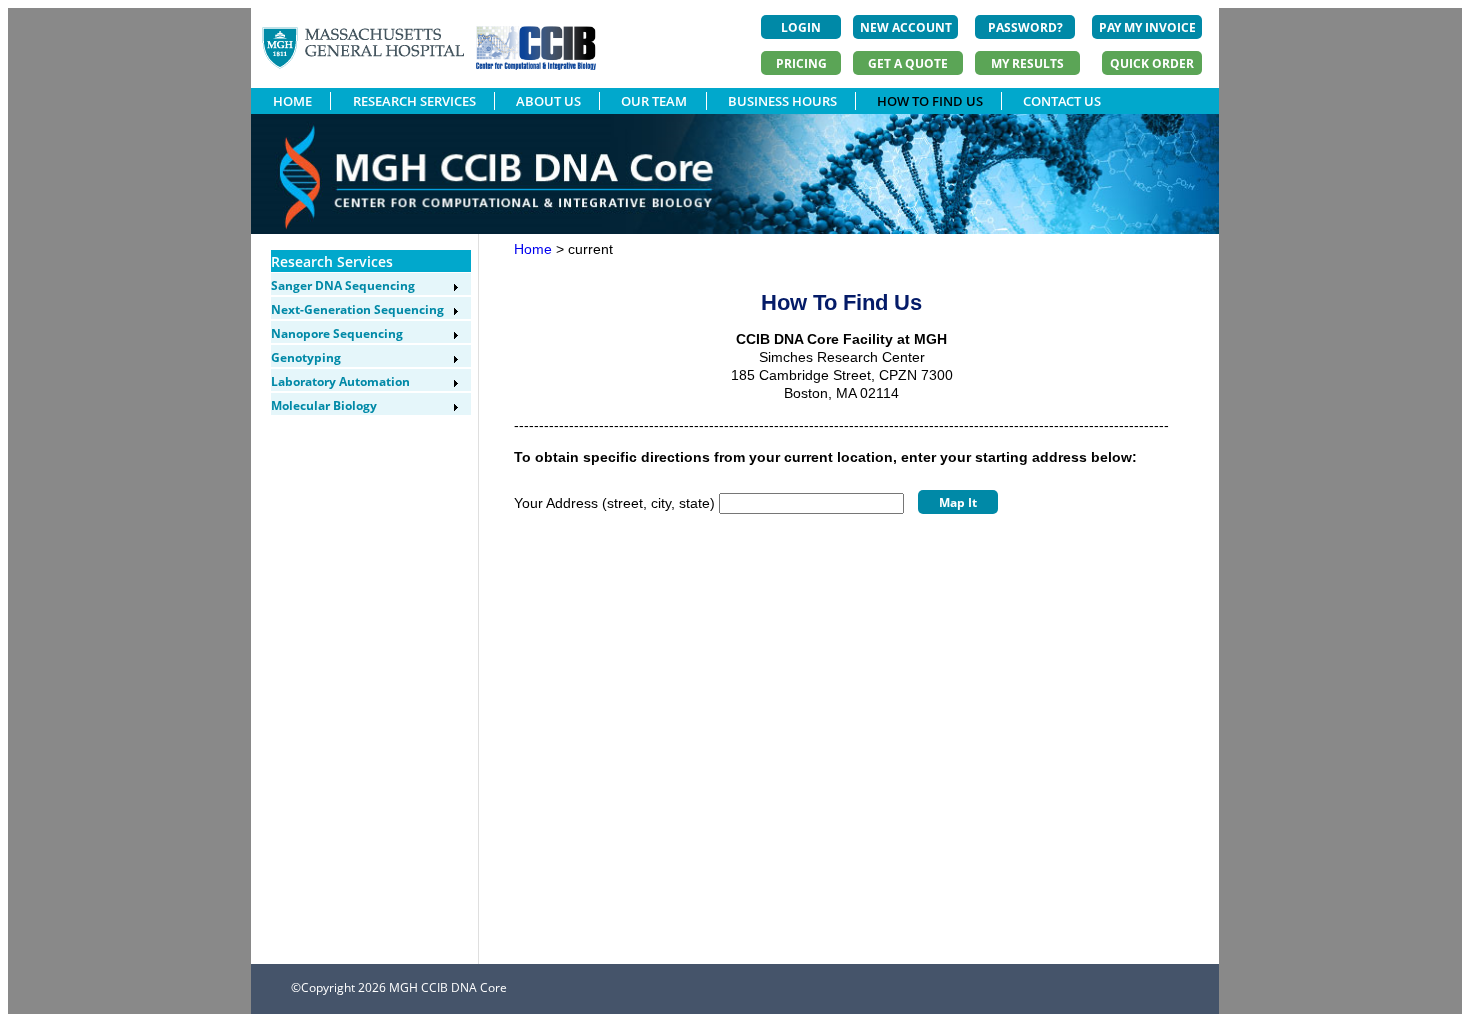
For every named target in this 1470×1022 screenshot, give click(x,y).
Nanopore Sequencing (337, 333)
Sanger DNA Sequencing (343, 285)
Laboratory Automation (340, 381)
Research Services (332, 261)
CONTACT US (1062, 101)
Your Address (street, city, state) (614, 503)
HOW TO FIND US (930, 101)
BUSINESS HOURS (782, 101)
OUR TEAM (654, 101)
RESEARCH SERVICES (414, 101)
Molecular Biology (324, 405)
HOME (292, 101)
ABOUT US (548, 101)
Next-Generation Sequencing (357, 309)
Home (533, 249)
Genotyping (306, 357)
